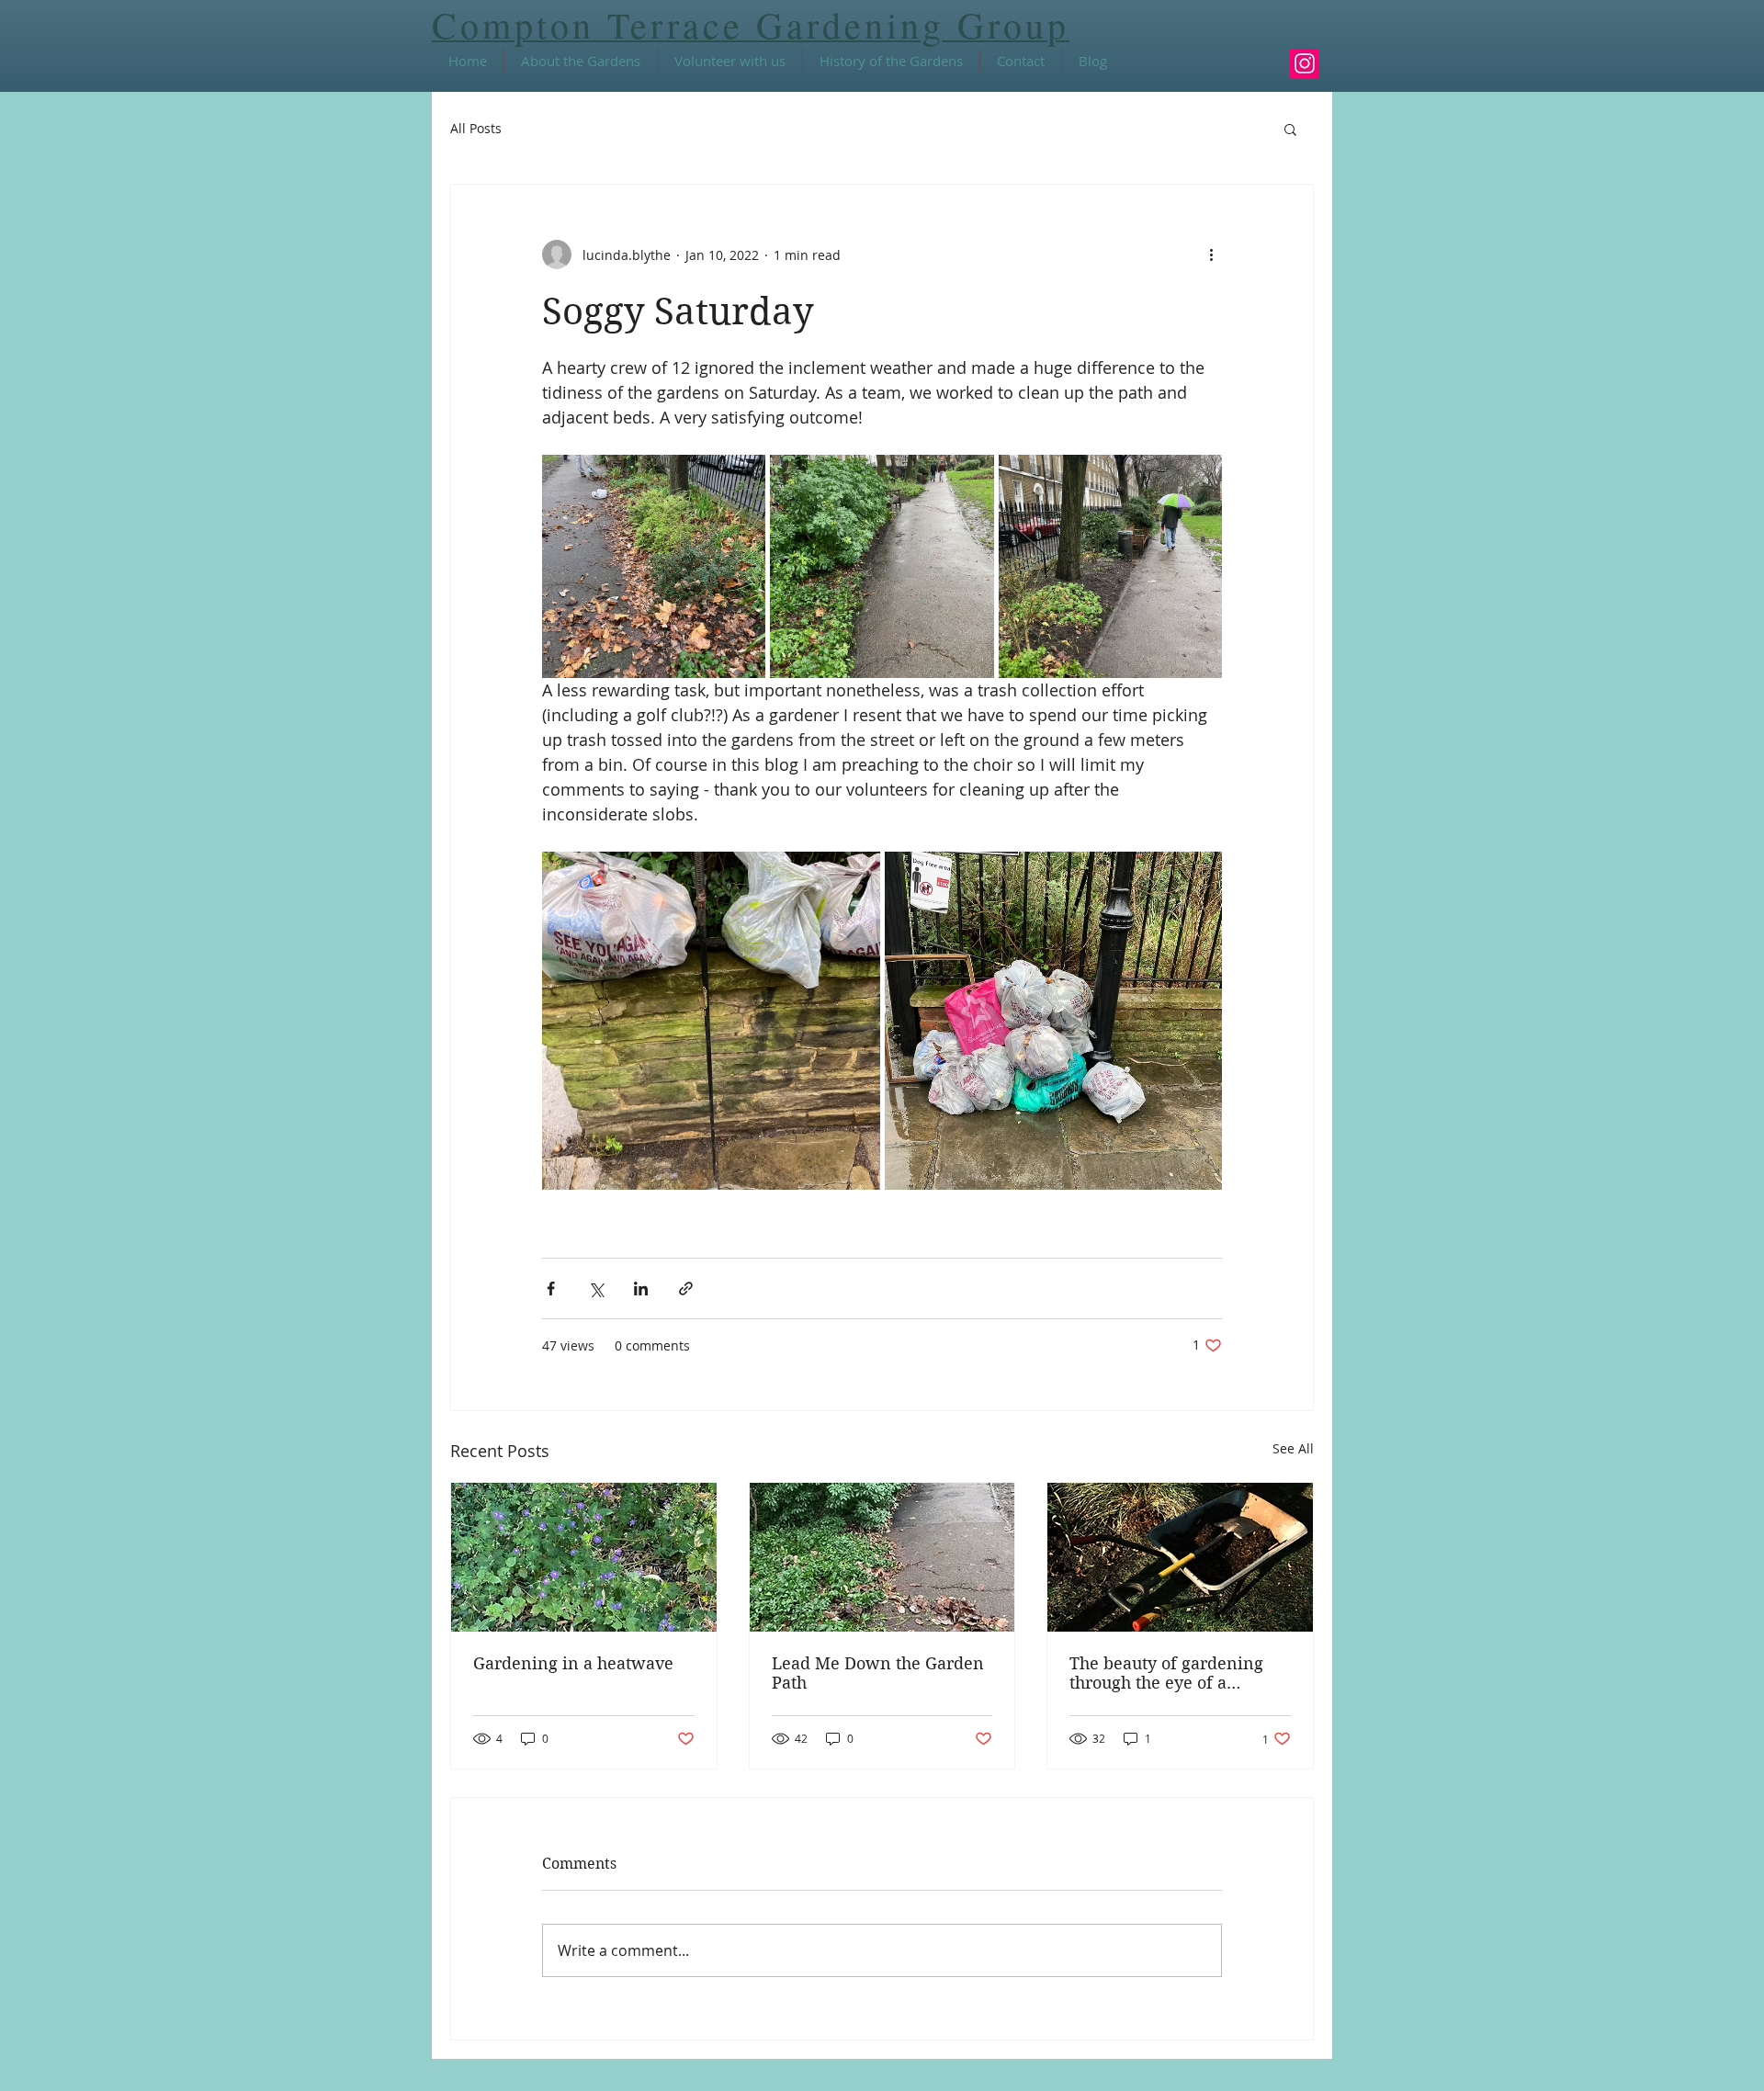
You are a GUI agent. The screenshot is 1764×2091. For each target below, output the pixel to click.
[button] (1290, 129)
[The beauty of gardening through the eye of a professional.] (1180, 1557)
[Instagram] (1305, 63)
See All (1293, 1448)
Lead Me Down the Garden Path (878, 1673)
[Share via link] (686, 1289)
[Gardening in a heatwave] (584, 1557)
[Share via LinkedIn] (641, 1289)
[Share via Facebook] (551, 1289)
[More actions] (1211, 254)
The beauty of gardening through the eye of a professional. (1166, 1673)
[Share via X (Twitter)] (596, 1289)
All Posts (476, 128)
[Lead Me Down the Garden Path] (882, 1557)
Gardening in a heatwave (573, 1663)
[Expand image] (654, 566)
